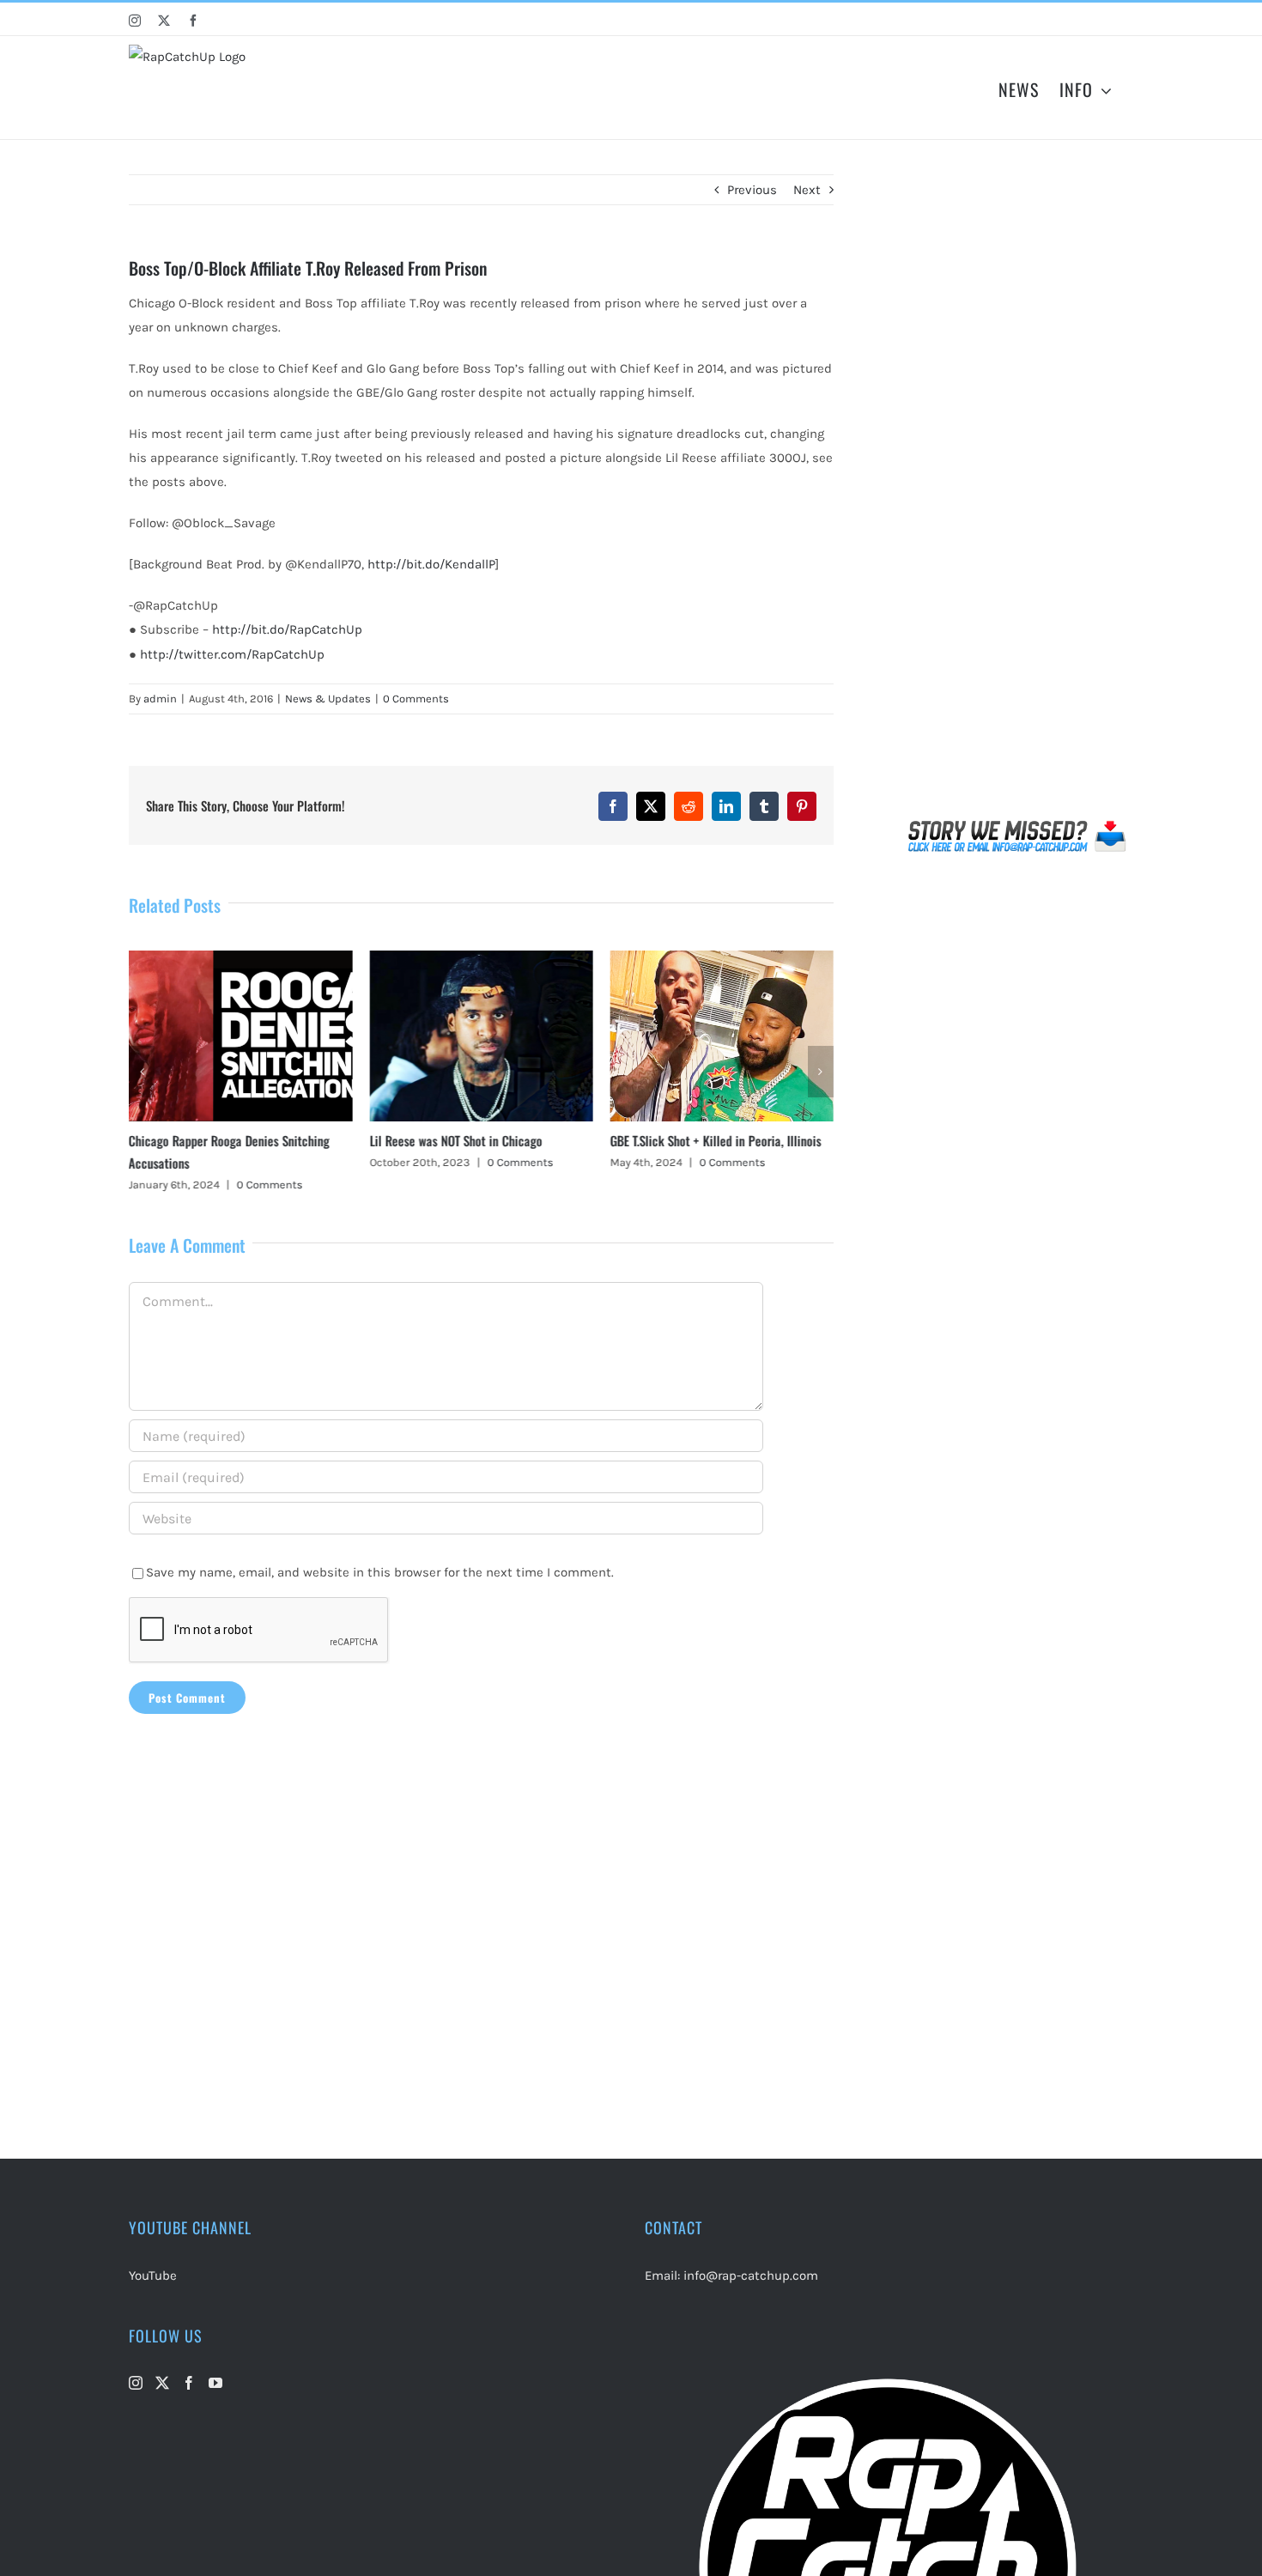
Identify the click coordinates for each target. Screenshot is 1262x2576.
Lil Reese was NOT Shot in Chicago (455, 1140)
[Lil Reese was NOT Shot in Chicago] (481, 958)
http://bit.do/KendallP (431, 564)
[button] (142, 1072)
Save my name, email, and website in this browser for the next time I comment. (380, 1572)
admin (160, 699)
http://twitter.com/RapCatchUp (232, 654)
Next (807, 190)
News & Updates (328, 699)
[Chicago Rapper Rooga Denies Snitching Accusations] (240, 958)
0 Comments (416, 699)
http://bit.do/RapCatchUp (287, 629)
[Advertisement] (1018, 493)
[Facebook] (189, 2383)
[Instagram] (136, 2383)
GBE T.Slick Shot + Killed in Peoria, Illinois (716, 1140)
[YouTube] (215, 2383)
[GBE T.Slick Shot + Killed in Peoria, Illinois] (722, 958)
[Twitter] (162, 2383)
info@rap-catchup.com (751, 2275)
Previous (752, 190)
